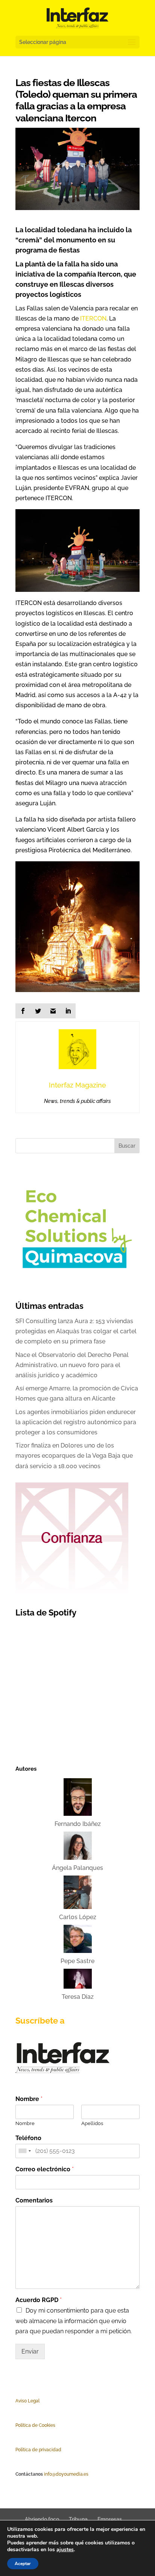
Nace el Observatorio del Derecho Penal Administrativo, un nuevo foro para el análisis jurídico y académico (72, 1365)
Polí (19, 2425)
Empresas (110, 2519)
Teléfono (28, 2138)
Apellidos (92, 2123)
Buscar (127, 1146)
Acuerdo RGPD (39, 2300)
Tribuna (78, 2519)
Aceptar (23, 2564)
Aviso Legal (27, 2401)
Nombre (29, 2099)
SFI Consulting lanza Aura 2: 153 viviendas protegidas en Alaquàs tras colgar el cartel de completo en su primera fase (76, 1331)
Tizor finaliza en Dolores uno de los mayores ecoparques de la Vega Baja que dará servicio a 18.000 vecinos (74, 1456)
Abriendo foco (42, 2519)
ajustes (65, 2550)
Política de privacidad (38, 2450)
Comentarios (34, 2200)
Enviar (30, 2351)
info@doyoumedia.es (66, 2474)
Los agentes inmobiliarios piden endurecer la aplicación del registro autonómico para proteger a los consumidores (76, 1422)
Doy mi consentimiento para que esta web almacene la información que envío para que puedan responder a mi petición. (74, 2321)
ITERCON (93, 318)
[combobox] (24, 2151)
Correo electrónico (45, 2169)
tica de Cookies (39, 2425)
